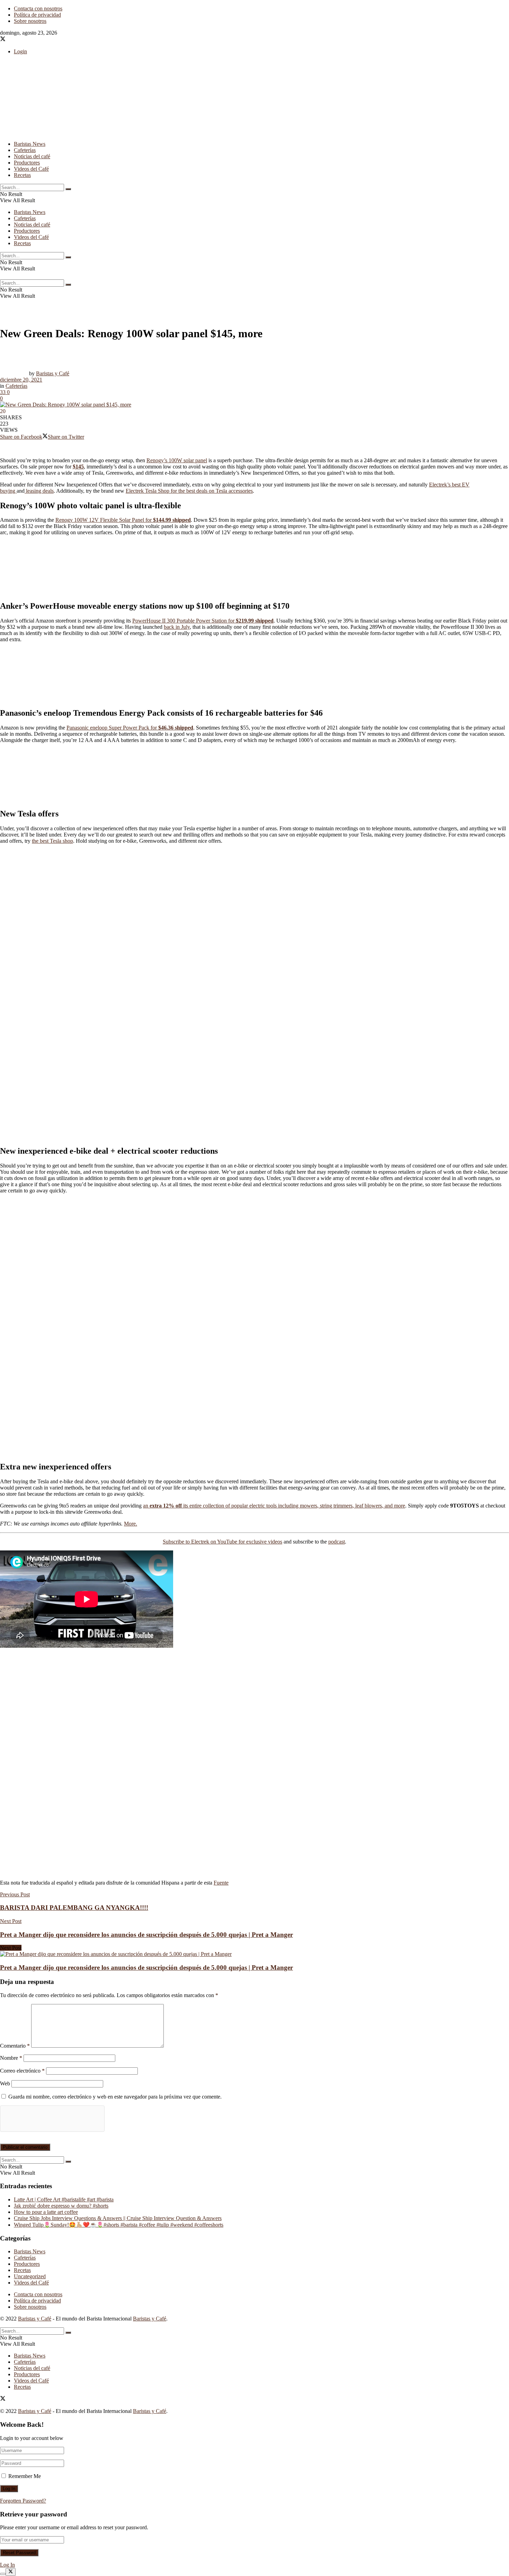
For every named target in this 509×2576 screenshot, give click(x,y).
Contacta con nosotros (38, 8)
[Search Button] (68, 189)
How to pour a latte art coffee (46, 2212)
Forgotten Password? (23, 2501)
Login (20, 51)
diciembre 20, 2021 (21, 380)
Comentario (15, 2046)
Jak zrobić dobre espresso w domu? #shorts (61, 2206)
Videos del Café (31, 169)
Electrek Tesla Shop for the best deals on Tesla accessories (189, 491)
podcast (337, 1542)
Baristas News (30, 144)
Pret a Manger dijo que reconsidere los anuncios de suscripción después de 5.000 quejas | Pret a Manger (146, 1967)
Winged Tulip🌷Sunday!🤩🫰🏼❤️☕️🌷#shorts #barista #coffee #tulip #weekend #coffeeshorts (119, 2225)
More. (131, 1524)
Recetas (22, 175)
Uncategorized (30, 2276)
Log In (7, 2565)
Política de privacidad (37, 15)
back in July (177, 627)
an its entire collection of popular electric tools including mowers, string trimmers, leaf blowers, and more (274, 1506)
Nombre (11, 2058)
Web (5, 2083)
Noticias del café (32, 156)
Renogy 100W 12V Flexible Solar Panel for (123, 520)
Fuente (221, 1883)
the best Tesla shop (52, 841)
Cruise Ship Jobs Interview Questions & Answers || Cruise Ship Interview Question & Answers (118, 2218)
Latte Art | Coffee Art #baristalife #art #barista (64, 2199)
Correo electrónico (22, 2071)
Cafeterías (25, 150)
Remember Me (25, 2476)
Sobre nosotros (30, 21)
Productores (27, 163)
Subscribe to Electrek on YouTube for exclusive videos (222, 1542)
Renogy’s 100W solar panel (177, 460)
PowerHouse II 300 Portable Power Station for (203, 621)
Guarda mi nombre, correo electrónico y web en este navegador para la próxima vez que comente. (115, 2097)
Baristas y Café (53, 373)
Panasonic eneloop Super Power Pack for (130, 728)
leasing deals (39, 491)
